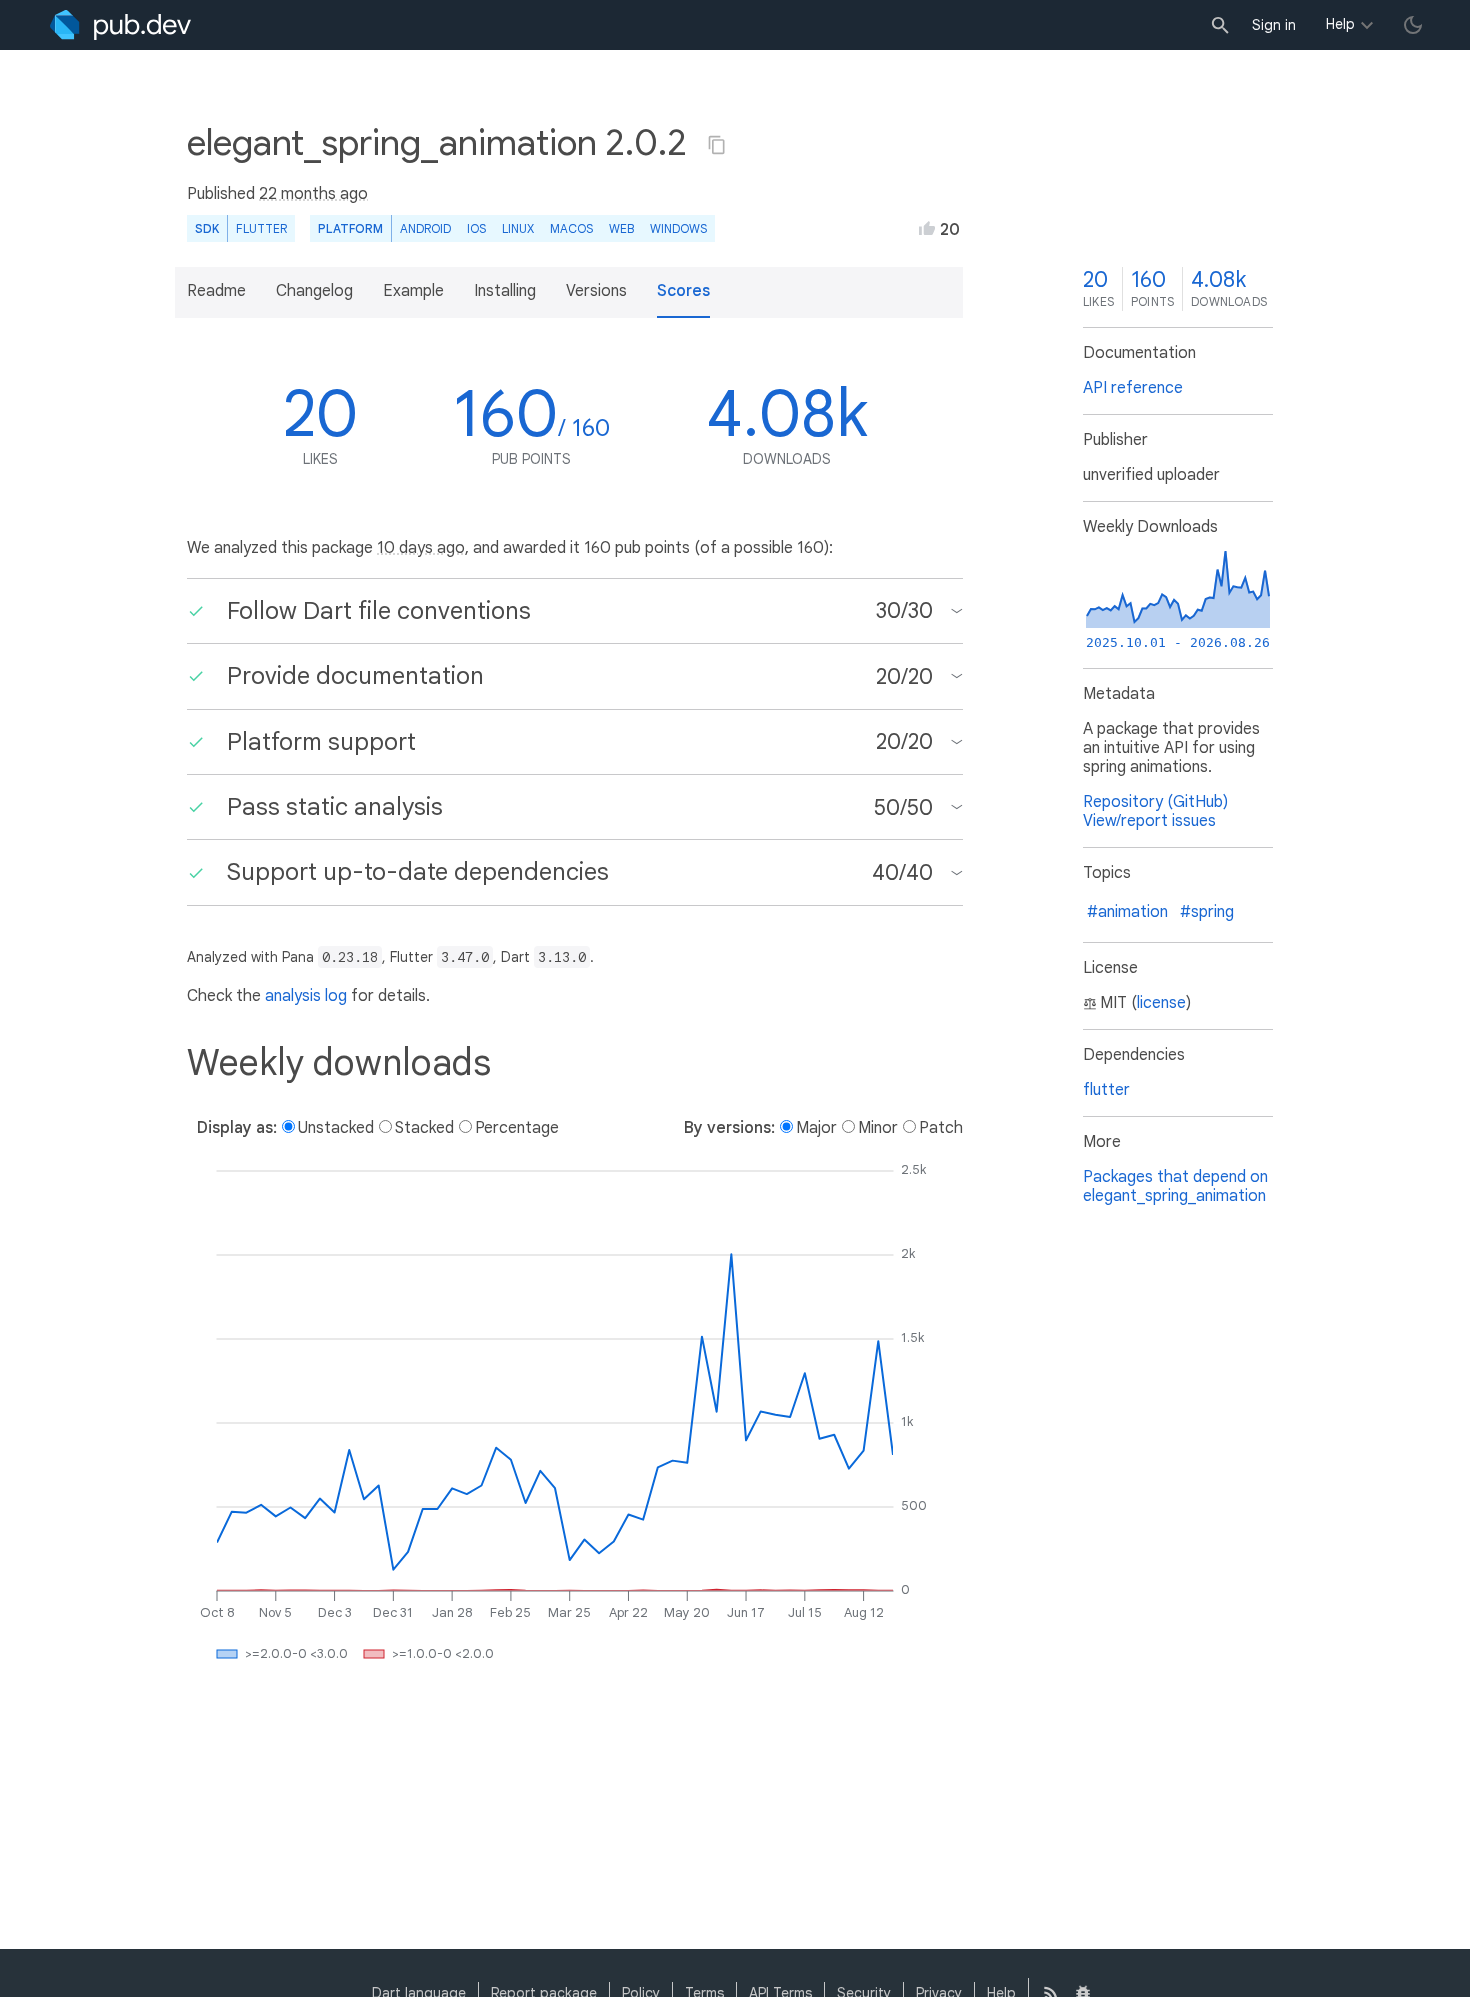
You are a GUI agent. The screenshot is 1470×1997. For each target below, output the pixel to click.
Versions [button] (596, 291)
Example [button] (413, 291)
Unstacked (336, 1128)
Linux (518, 228)
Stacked (424, 1128)
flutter (1106, 1090)
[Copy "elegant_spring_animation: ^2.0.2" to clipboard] (717, 145)
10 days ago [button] (421, 548)
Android (425, 228)
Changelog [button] (314, 291)
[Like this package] (927, 228)
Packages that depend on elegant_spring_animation (1175, 1186)
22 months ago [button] (313, 194)
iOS (476, 228)
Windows (678, 228)
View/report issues (1149, 821)
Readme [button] (216, 291)
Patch (941, 1128)
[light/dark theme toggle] (1413, 25)
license (1161, 1003)
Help (1340, 24)
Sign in (1274, 25)
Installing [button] (505, 291)
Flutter (261, 228)
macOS (571, 228)
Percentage (517, 1128)
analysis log (306, 996)
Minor (878, 1128)
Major (816, 1128)
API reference (1133, 388)
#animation (1127, 912)
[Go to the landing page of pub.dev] (120, 25)
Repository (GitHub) (1155, 802)
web (621, 228)
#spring (1207, 912)
